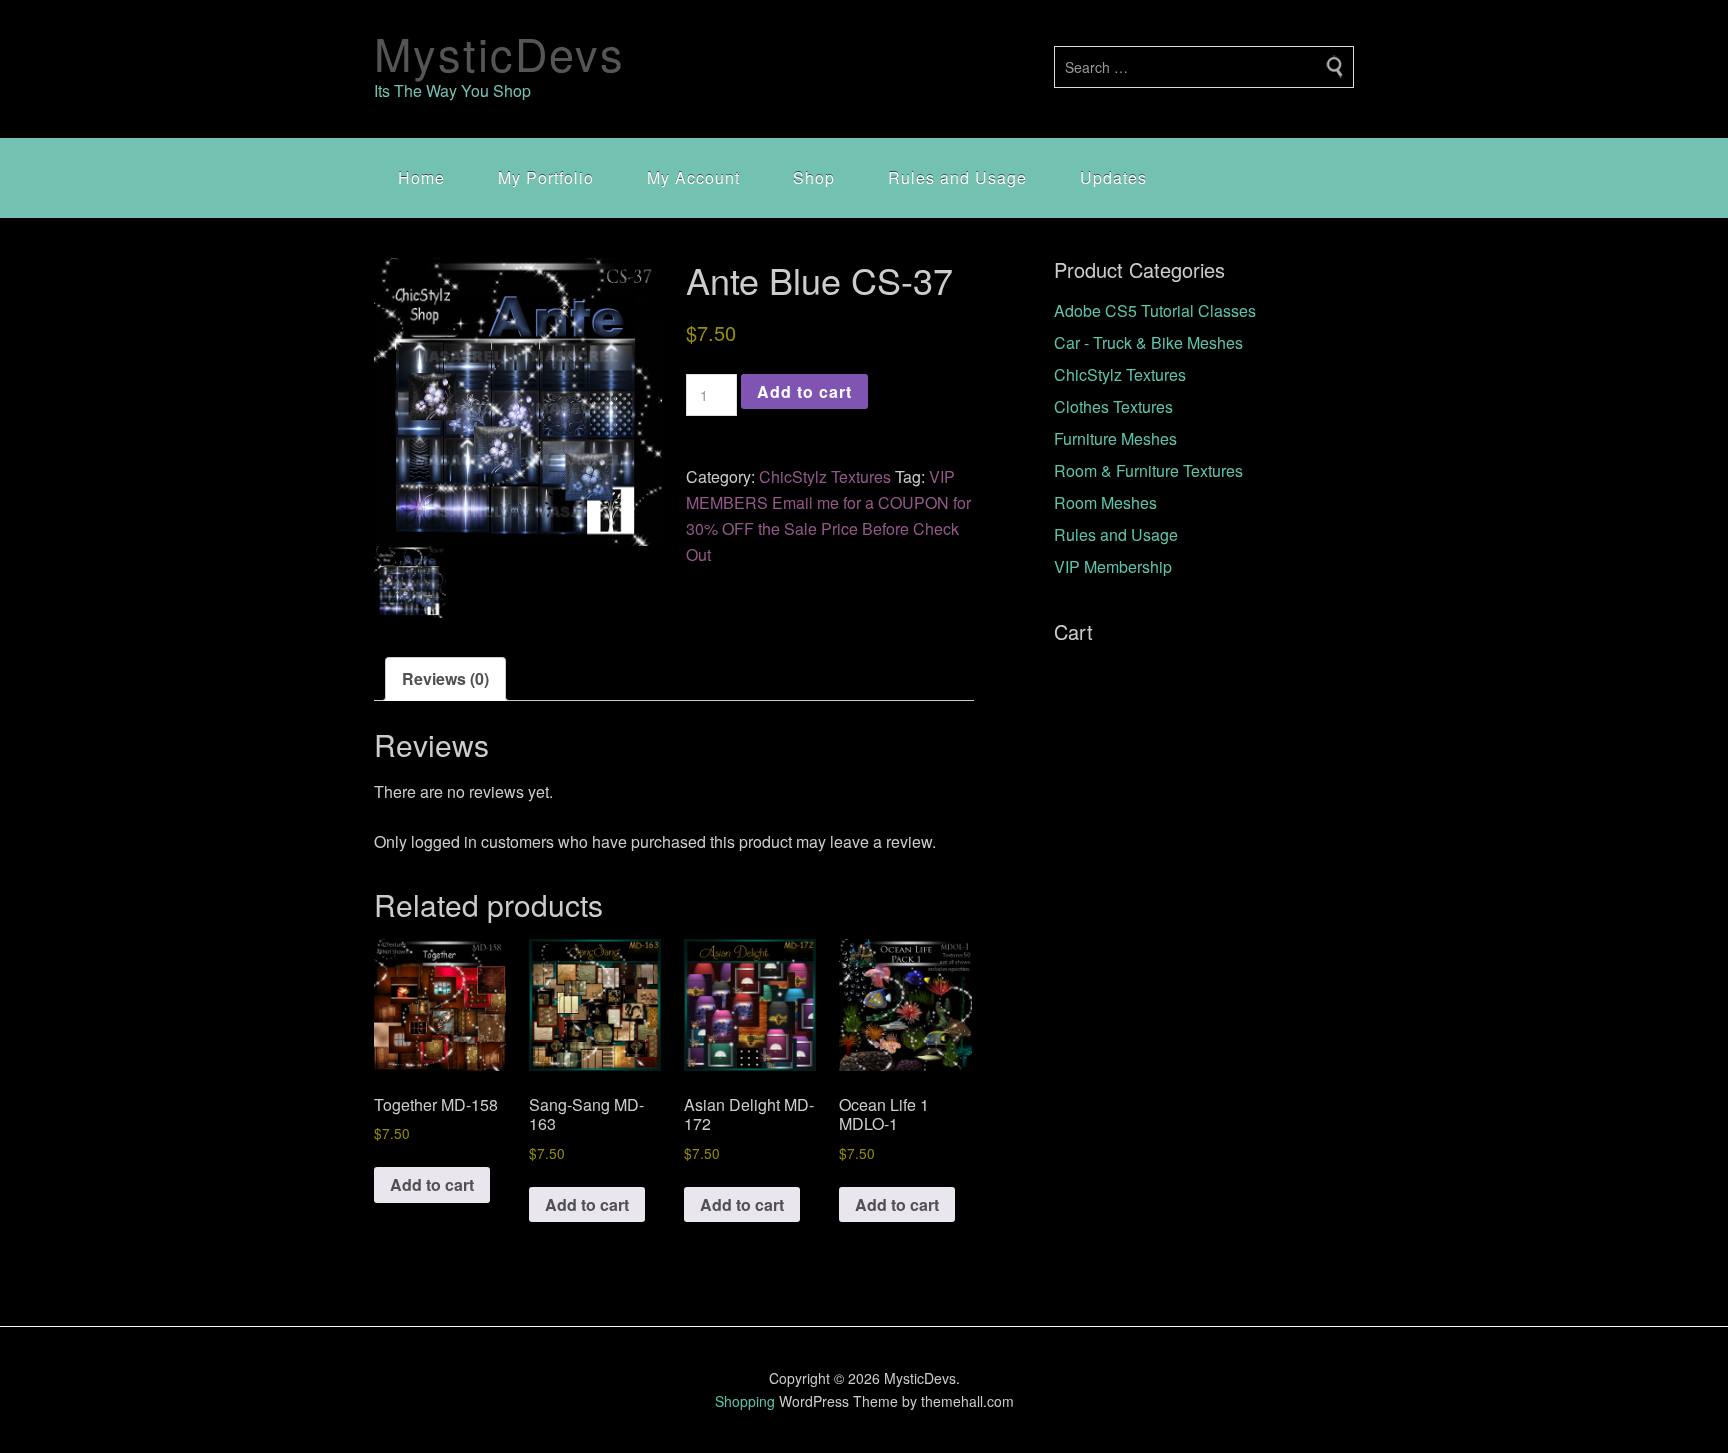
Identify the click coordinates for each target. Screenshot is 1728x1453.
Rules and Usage (957, 177)
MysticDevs (499, 52)
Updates (1113, 177)
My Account (693, 177)
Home (421, 177)
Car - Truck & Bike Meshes (1148, 342)
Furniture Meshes (1115, 438)
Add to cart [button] (432, 1184)
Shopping (745, 1401)
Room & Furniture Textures (1148, 470)
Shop (814, 177)
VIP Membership (1113, 566)
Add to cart (804, 391)
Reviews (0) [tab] (445, 678)
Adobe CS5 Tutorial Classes (1155, 310)
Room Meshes (1105, 502)
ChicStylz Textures (825, 476)
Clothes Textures (1113, 406)
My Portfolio (546, 177)
